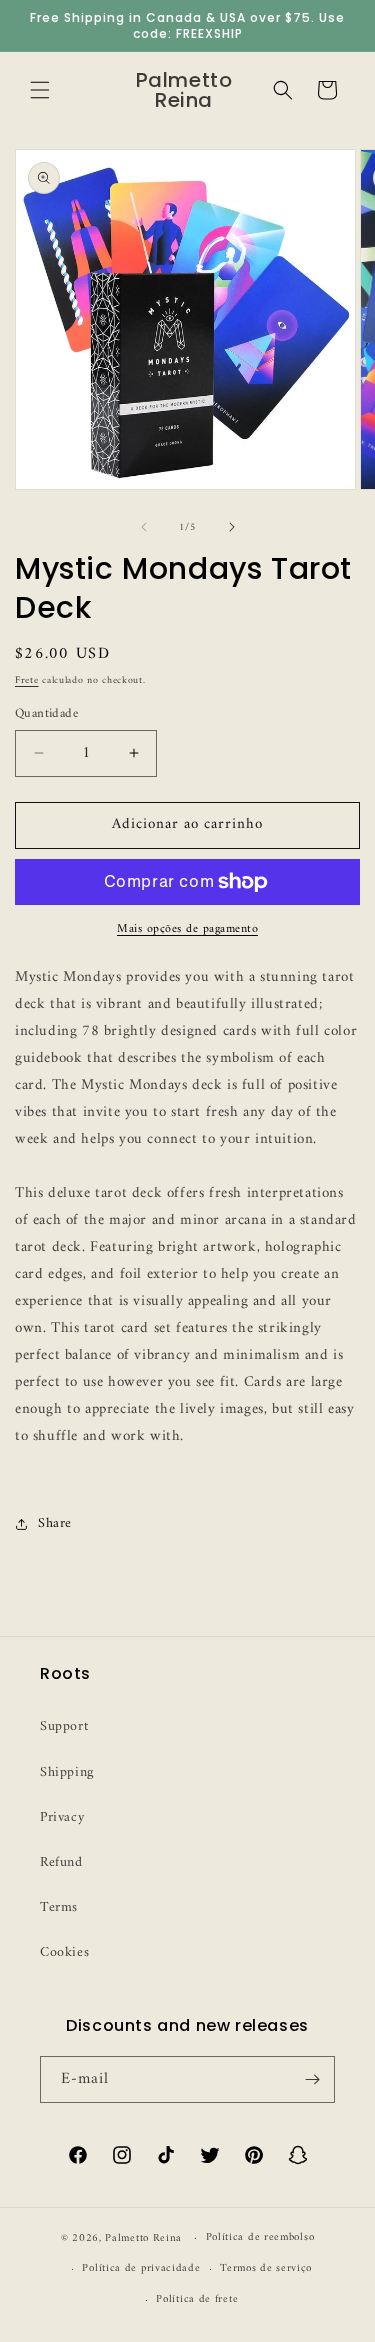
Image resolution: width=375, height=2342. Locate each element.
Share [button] (55, 1523)
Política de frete (197, 2299)
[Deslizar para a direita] (232, 527)
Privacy (62, 1817)
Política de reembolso (260, 2237)
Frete (27, 680)
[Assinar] (312, 2079)
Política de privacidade (141, 2268)
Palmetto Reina (143, 2238)
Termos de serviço (266, 2268)
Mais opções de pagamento (187, 930)
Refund (61, 1862)
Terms (59, 1907)
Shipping (67, 1772)
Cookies (64, 1952)
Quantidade (46, 714)
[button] (40, 90)
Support (64, 1726)
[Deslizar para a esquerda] (144, 527)
